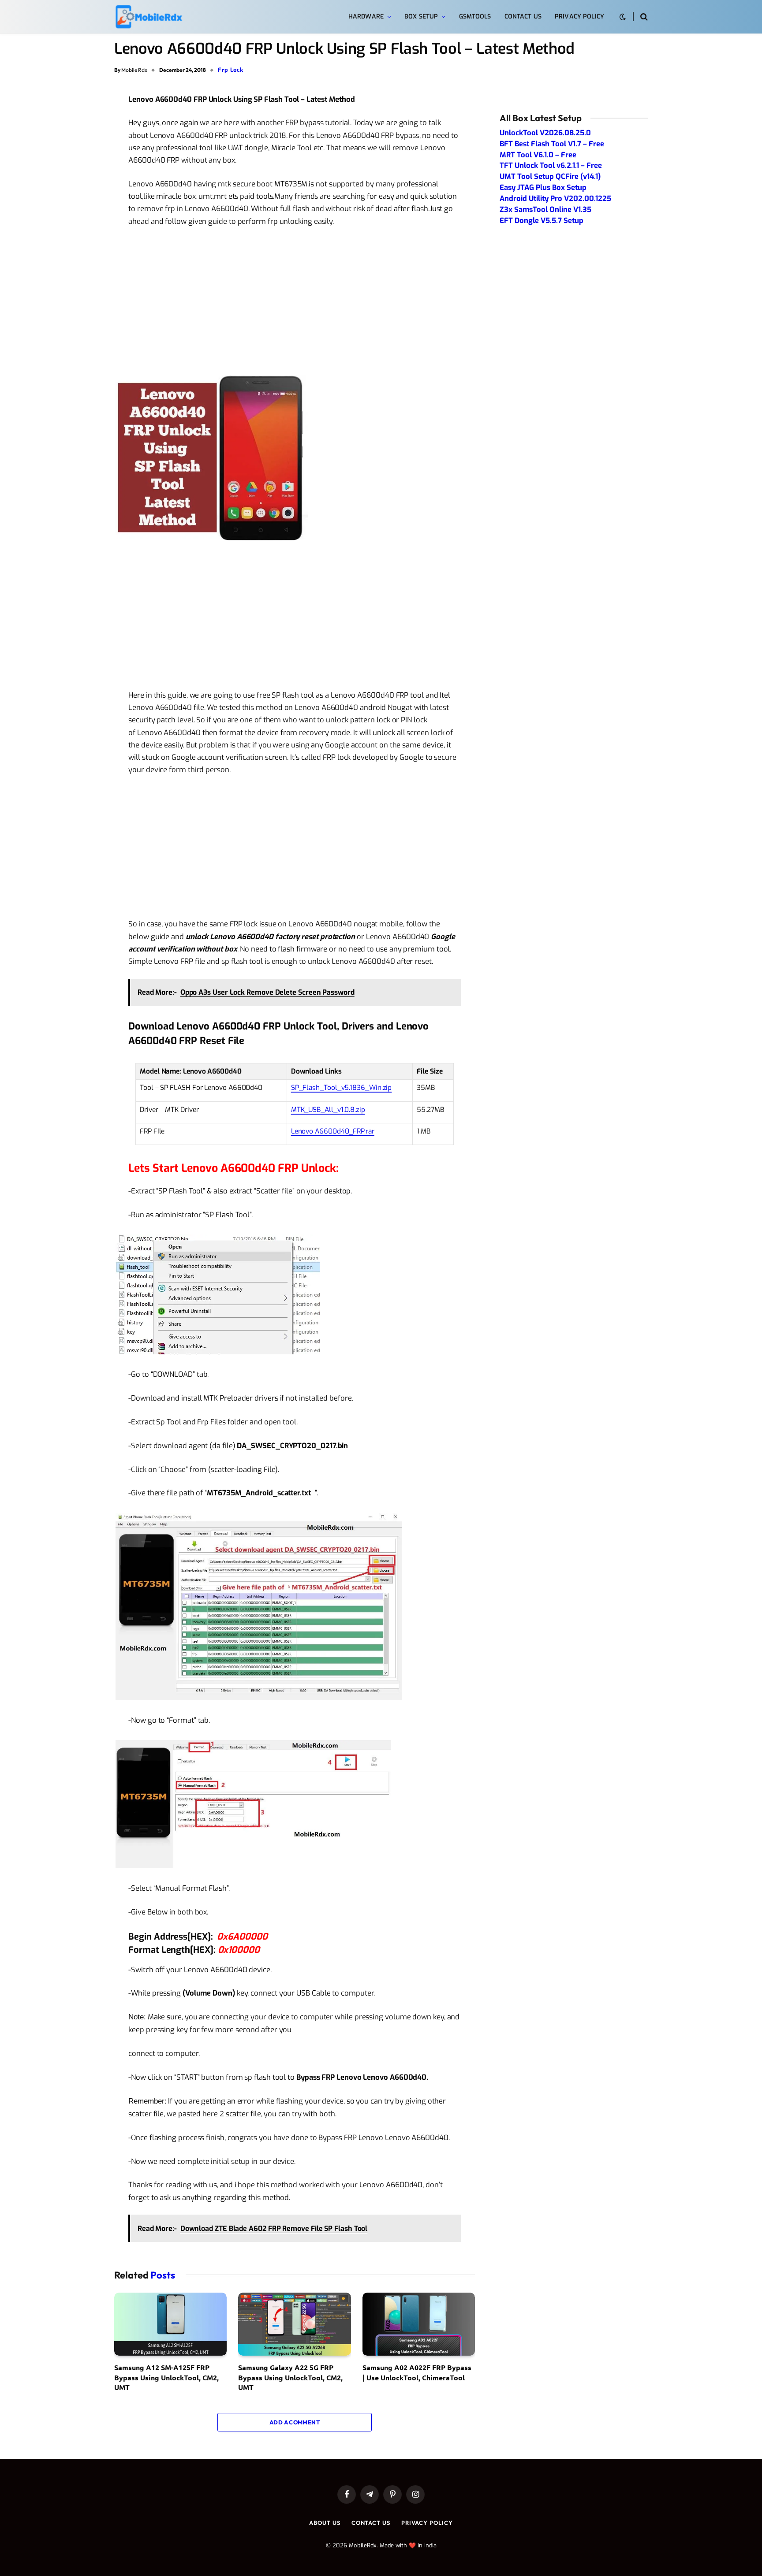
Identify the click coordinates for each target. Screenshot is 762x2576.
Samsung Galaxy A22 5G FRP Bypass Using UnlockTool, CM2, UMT (290, 2377)
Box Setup (421, 17)
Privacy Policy (579, 17)
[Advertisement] (295, 300)
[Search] (643, 17)
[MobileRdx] (148, 17)
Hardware (366, 17)
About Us (325, 2523)
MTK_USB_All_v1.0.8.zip (328, 1110)
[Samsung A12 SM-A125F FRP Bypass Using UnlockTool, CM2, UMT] (170, 2324)
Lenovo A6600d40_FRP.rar (333, 1131)
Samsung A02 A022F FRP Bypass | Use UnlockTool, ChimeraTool (417, 2372)
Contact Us (523, 17)
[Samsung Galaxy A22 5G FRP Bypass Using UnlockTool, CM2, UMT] (294, 2324)
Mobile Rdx (134, 70)
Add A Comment (295, 2422)
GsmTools (475, 17)
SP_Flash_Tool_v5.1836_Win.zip (342, 1087)
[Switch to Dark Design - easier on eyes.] (623, 17)
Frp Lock (230, 70)
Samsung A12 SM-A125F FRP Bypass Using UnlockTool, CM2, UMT (166, 2377)
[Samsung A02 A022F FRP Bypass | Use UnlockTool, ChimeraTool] (419, 2324)
